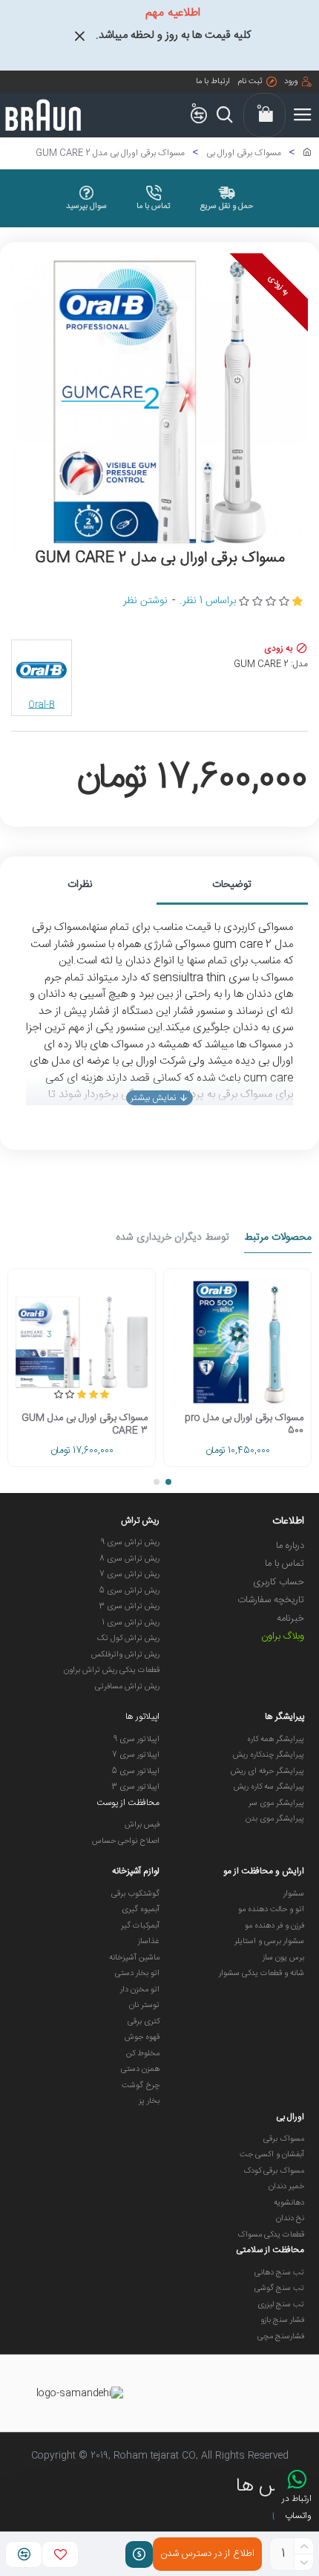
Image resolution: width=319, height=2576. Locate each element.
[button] (168, 1482)
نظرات (80, 885)
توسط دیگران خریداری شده (172, 1239)
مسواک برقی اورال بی (244, 153)
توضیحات (232, 885)
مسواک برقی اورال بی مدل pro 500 (244, 1425)
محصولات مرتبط (278, 1239)
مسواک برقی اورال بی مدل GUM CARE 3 (85, 1425)
